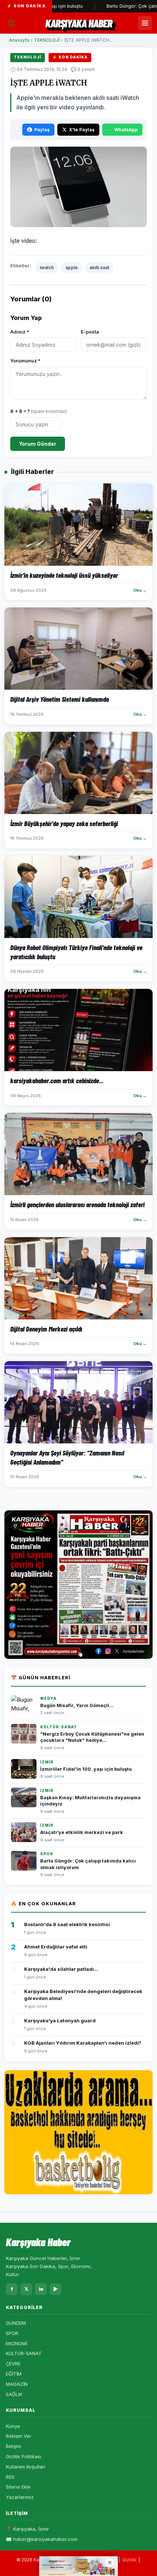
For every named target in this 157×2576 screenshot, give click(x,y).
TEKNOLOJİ (47, 40)
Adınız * (20, 332)
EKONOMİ (16, 2343)
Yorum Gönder (38, 444)
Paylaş (42, 130)
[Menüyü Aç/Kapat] (145, 23)
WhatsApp (126, 130)
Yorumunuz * (25, 361)
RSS (10, 2477)
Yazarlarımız (20, 2497)
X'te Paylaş (82, 130)
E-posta (90, 332)
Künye (13, 2426)
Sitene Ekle (18, 2487)
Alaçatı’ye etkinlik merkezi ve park (82, 1832)
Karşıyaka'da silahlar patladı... (61, 1969)
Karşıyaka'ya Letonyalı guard (60, 2020)
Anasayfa (19, 40)
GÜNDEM (16, 2323)
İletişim (14, 2446)
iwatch (47, 268)
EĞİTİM (14, 2374)
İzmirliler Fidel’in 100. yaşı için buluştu (86, 1769)
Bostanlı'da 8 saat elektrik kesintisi (67, 1924)
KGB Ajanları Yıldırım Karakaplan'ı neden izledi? (83, 2043)
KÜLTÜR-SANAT (24, 2353)
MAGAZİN (17, 2384)
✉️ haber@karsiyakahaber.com (42, 2539)
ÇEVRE (13, 2364)
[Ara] (11, 23)
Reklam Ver (19, 2436)
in (41, 2289)
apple (72, 268)
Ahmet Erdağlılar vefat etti (56, 1947)
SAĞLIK (14, 2394)
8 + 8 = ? (39, 411)
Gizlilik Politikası (24, 2456)
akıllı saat (99, 268)
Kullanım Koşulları (26, 2467)
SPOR (12, 2333)
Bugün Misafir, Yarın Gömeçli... (77, 1705)
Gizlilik (129, 2560)
